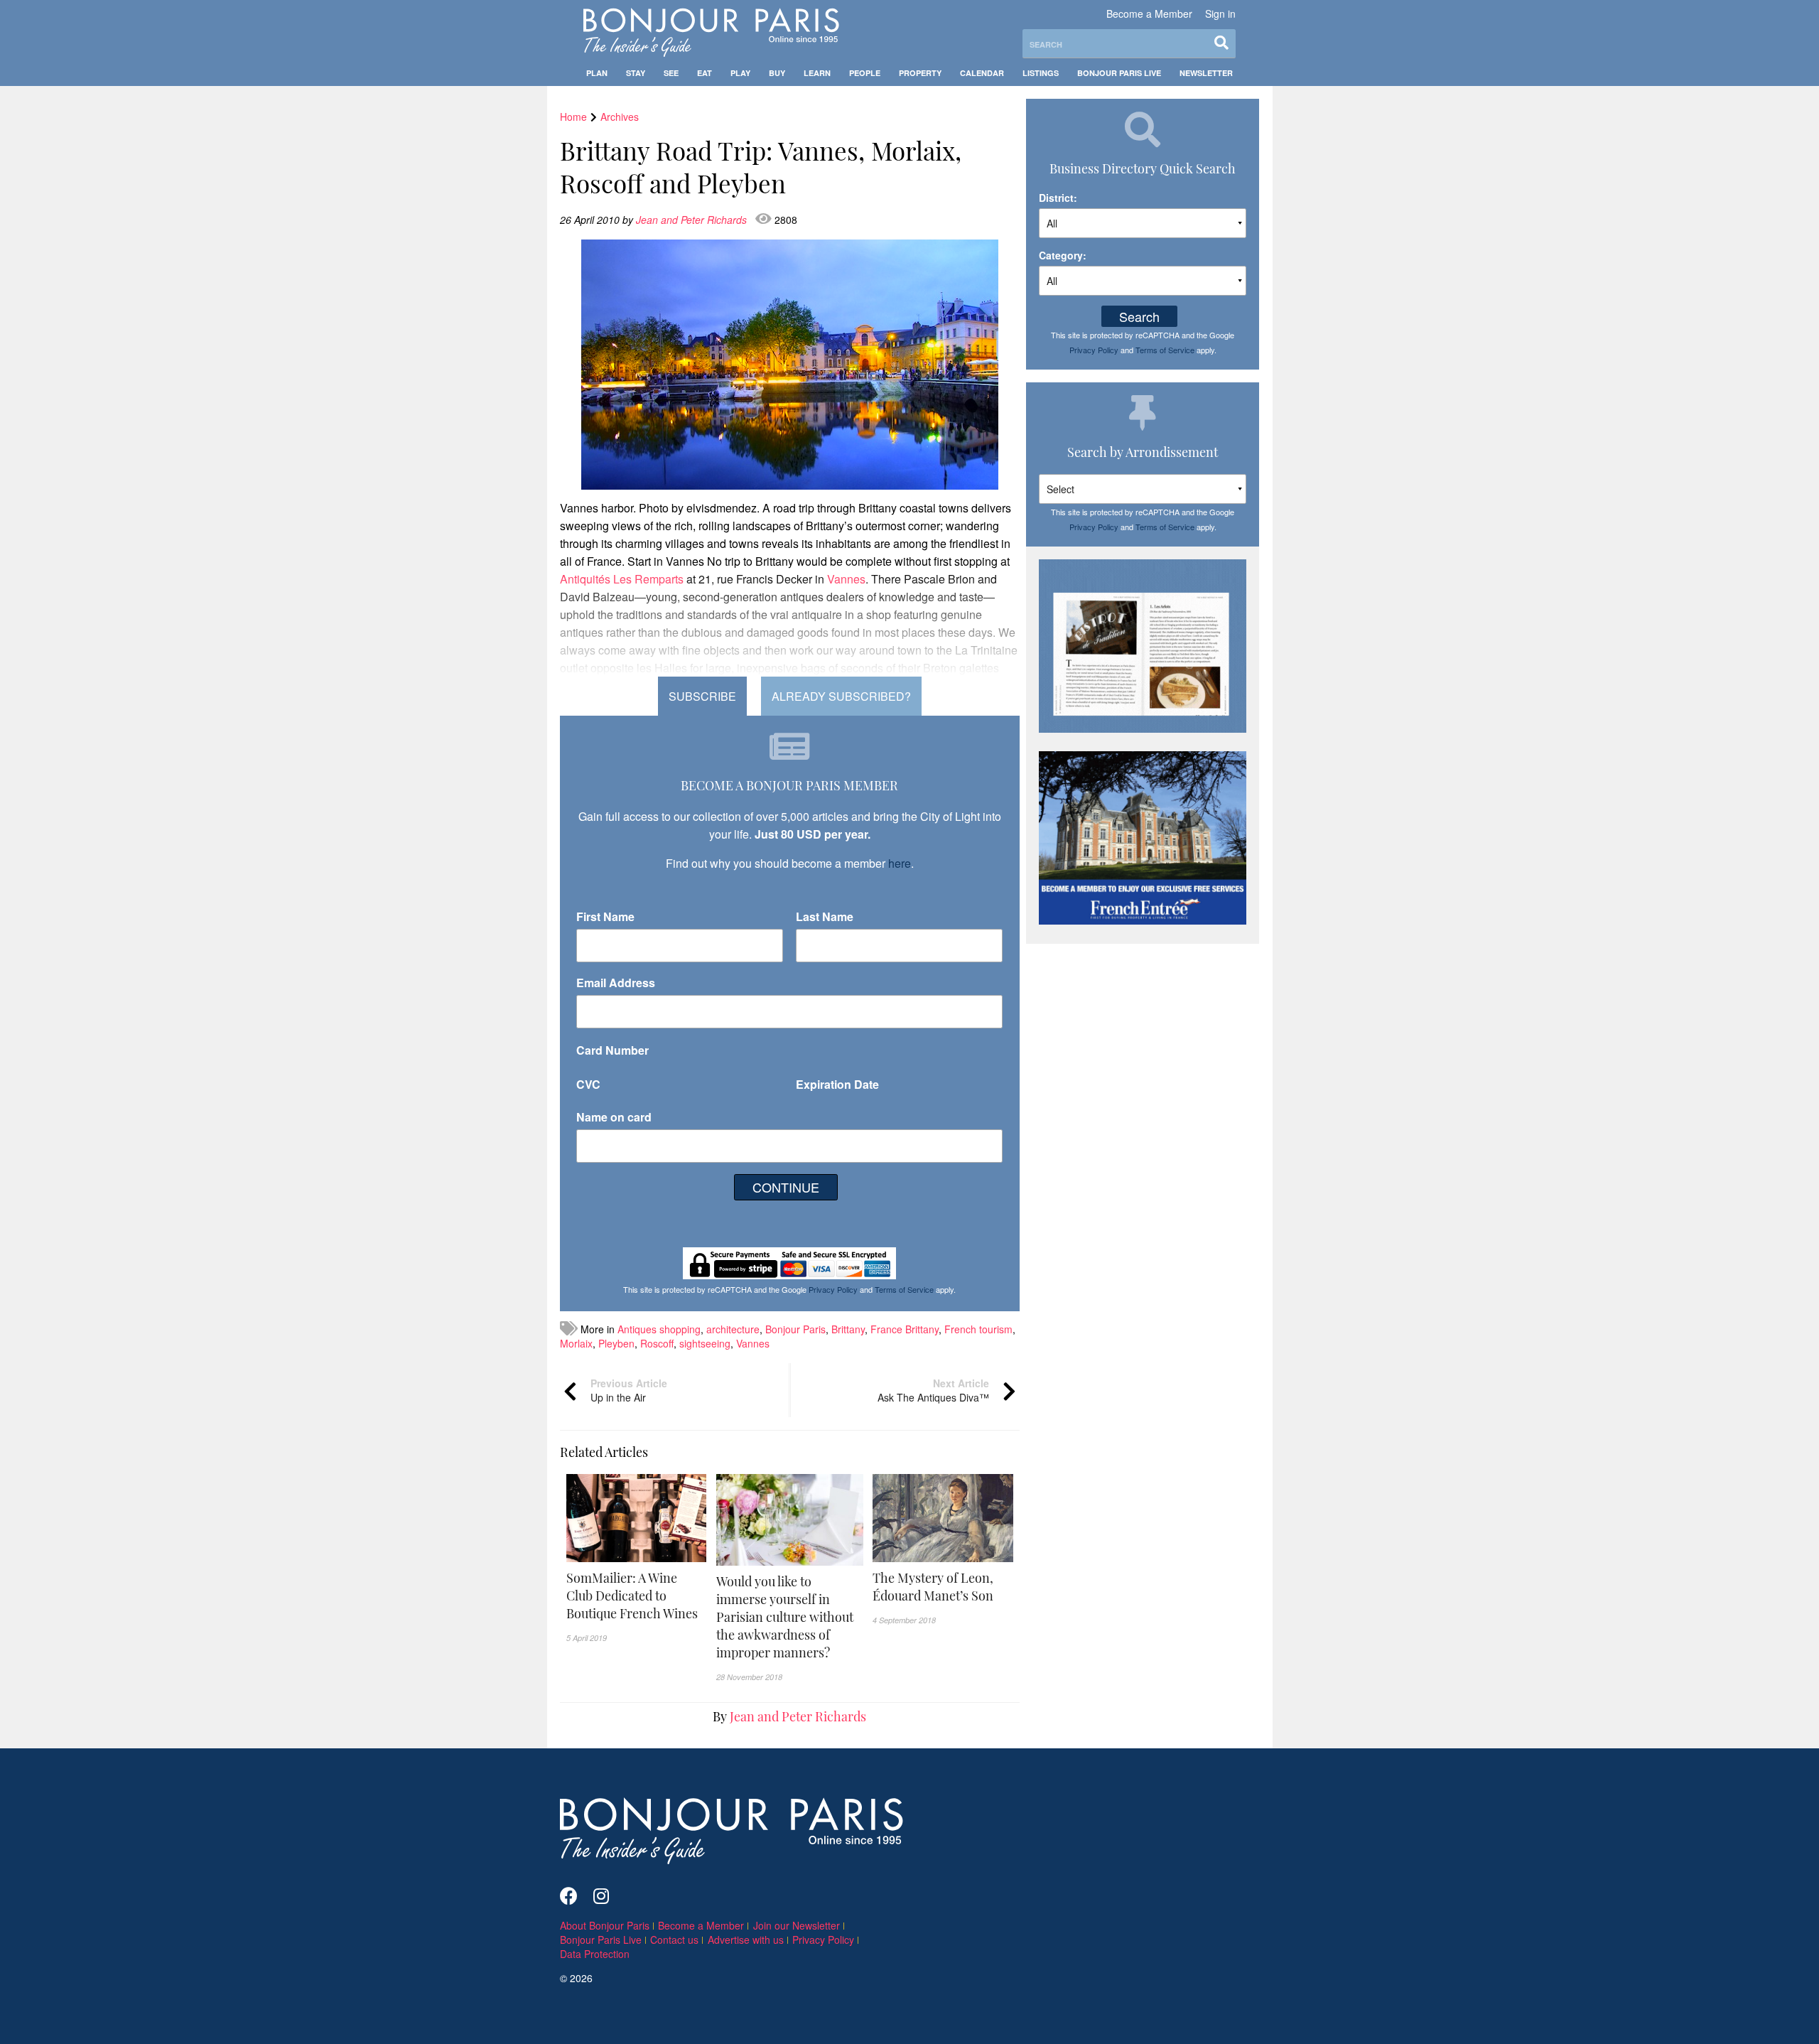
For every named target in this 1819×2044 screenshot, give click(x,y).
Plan (597, 73)
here (900, 863)
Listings (1041, 73)
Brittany (848, 1329)
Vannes (753, 1343)
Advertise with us (746, 1940)
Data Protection (595, 1954)
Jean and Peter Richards (693, 220)
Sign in (1220, 14)
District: (1058, 198)
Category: (1063, 255)
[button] (637, 1596)
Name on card (614, 1117)
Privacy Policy (833, 1289)
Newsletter (1206, 73)
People (865, 73)
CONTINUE (786, 1187)
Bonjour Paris (795, 1329)
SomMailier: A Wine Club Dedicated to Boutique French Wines (632, 1596)
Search (1139, 316)
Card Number (612, 1050)
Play (740, 73)
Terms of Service (904, 1289)
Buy (777, 73)
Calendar (982, 73)
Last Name (825, 916)
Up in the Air (629, 1390)
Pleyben (616, 1343)
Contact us (674, 1940)
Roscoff (657, 1343)
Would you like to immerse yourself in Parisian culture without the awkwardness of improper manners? (785, 1617)
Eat (705, 73)
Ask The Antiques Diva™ (933, 1390)
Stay (636, 73)
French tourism (978, 1329)
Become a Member (1149, 14)
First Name (605, 916)
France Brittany (905, 1329)
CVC (588, 1084)
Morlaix (576, 1343)
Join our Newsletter (797, 1925)
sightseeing (705, 1343)
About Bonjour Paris (605, 1925)
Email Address (616, 983)
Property (920, 73)
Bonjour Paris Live (1119, 73)
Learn (817, 73)
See (671, 73)
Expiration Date (837, 1084)
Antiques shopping (659, 1329)
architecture (733, 1329)
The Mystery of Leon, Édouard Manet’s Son (933, 1587)
